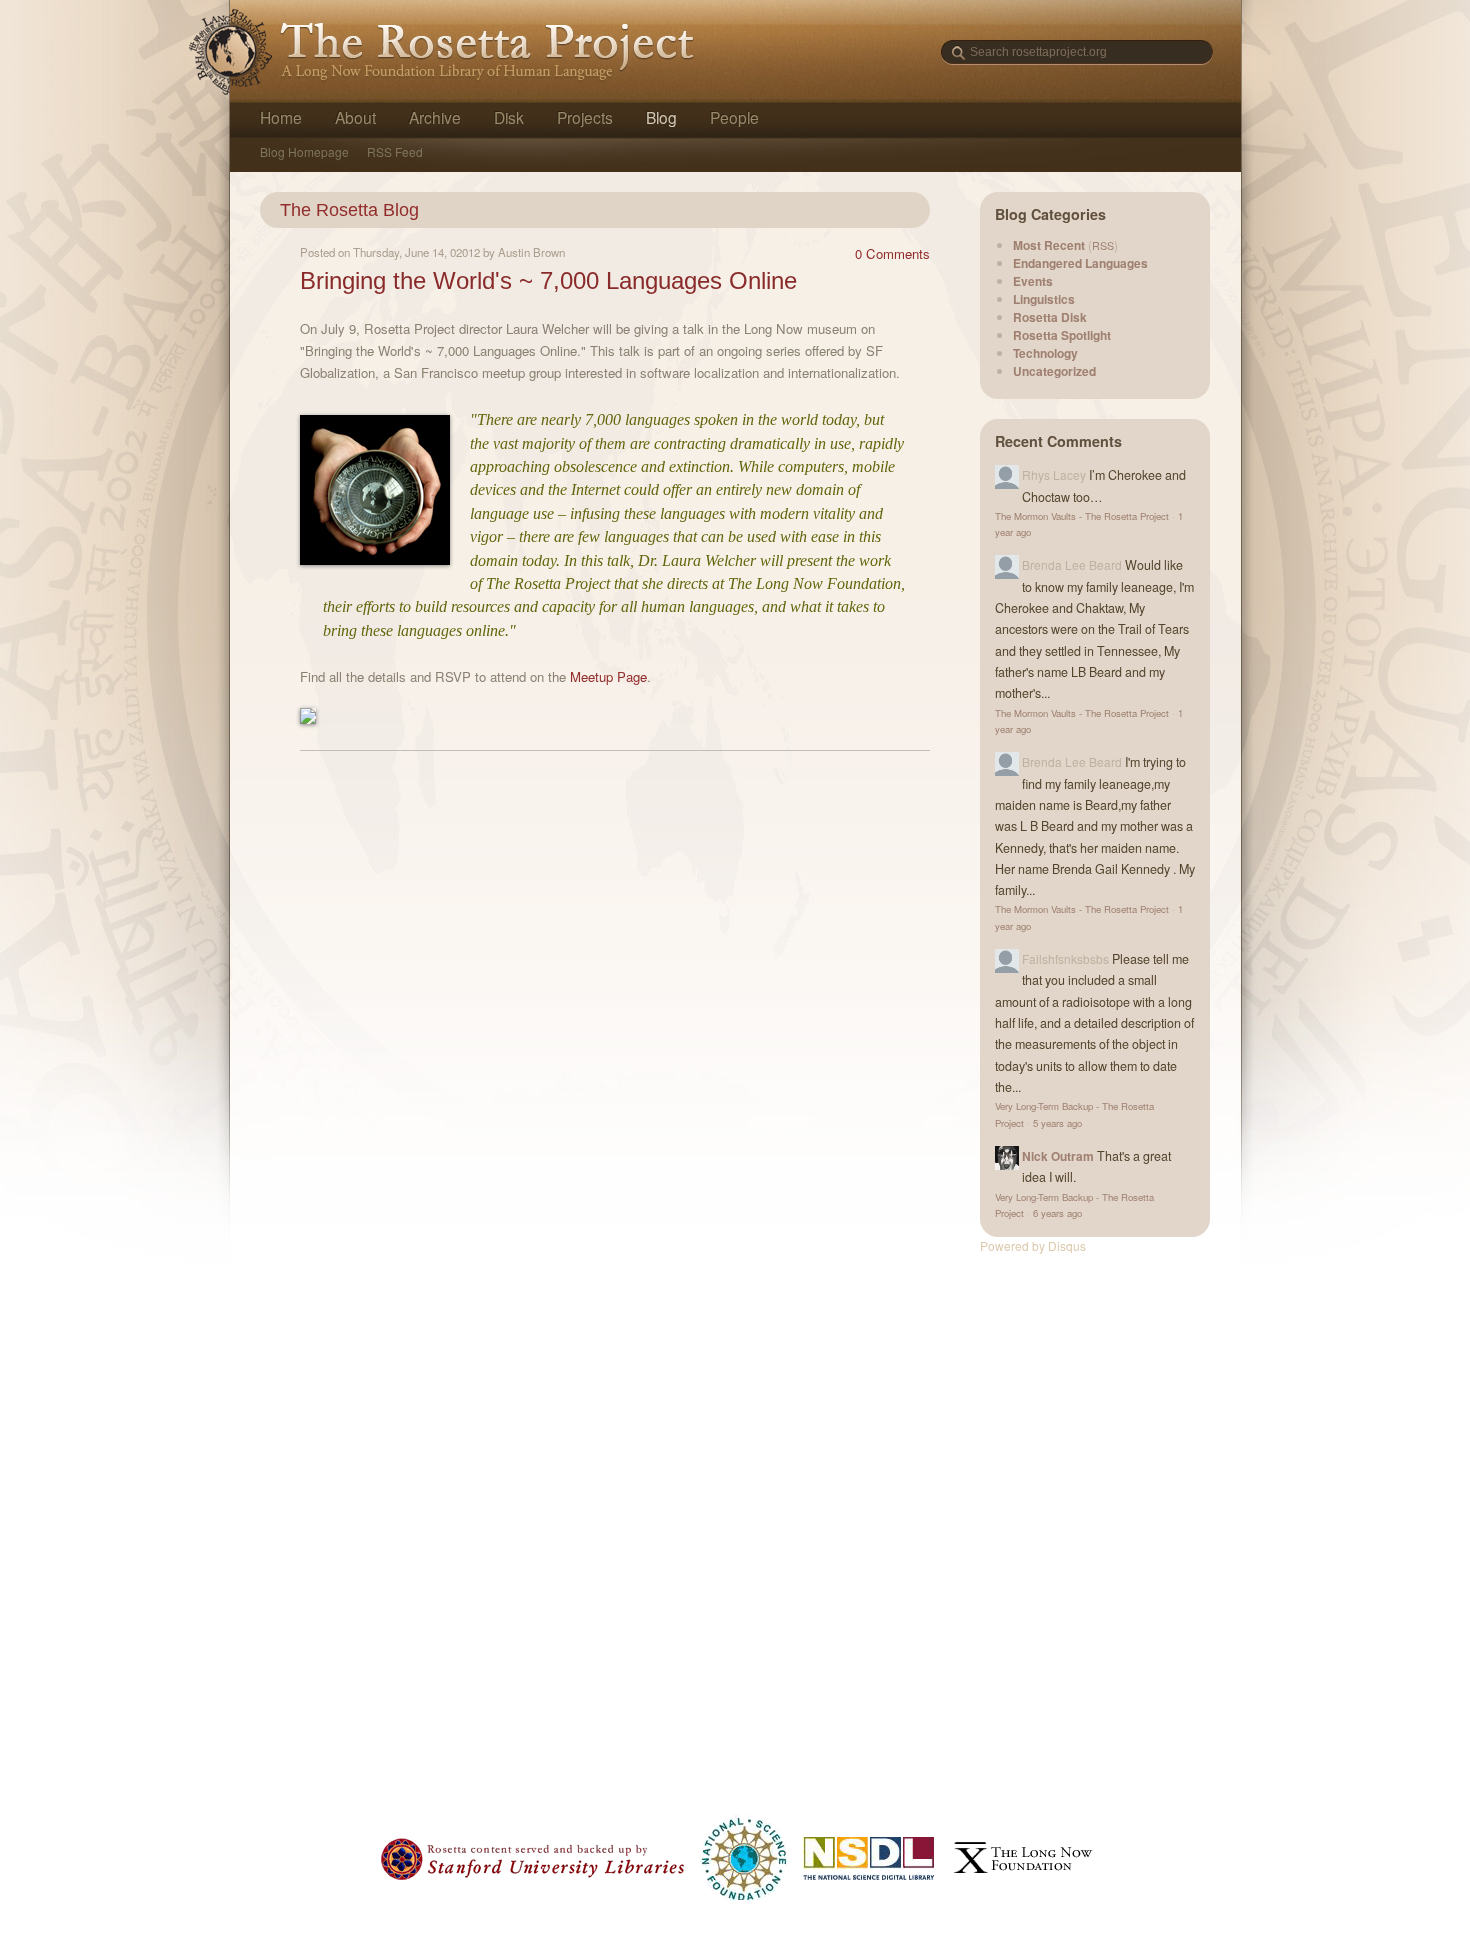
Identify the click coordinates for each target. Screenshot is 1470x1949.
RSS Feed (395, 151)
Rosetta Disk (1050, 317)
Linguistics (1044, 299)
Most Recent (1049, 245)
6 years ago (1057, 1213)
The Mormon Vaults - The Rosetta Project (1082, 516)
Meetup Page (608, 676)
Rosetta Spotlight (1062, 335)
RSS (1103, 245)
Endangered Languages (1080, 263)
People (734, 117)
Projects (585, 117)
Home (281, 117)
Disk (509, 117)
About (355, 117)
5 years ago (1057, 1123)
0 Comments (892, 253)
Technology (1045, 353)
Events (1033, 281)
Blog (661, 117)
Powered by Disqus (1033, 1245)
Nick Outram (1058, 1156)
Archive (435, 117)
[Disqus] (615, 1019)
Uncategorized (1054, 371)
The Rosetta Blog (349, 210)
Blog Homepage (304, 151)
